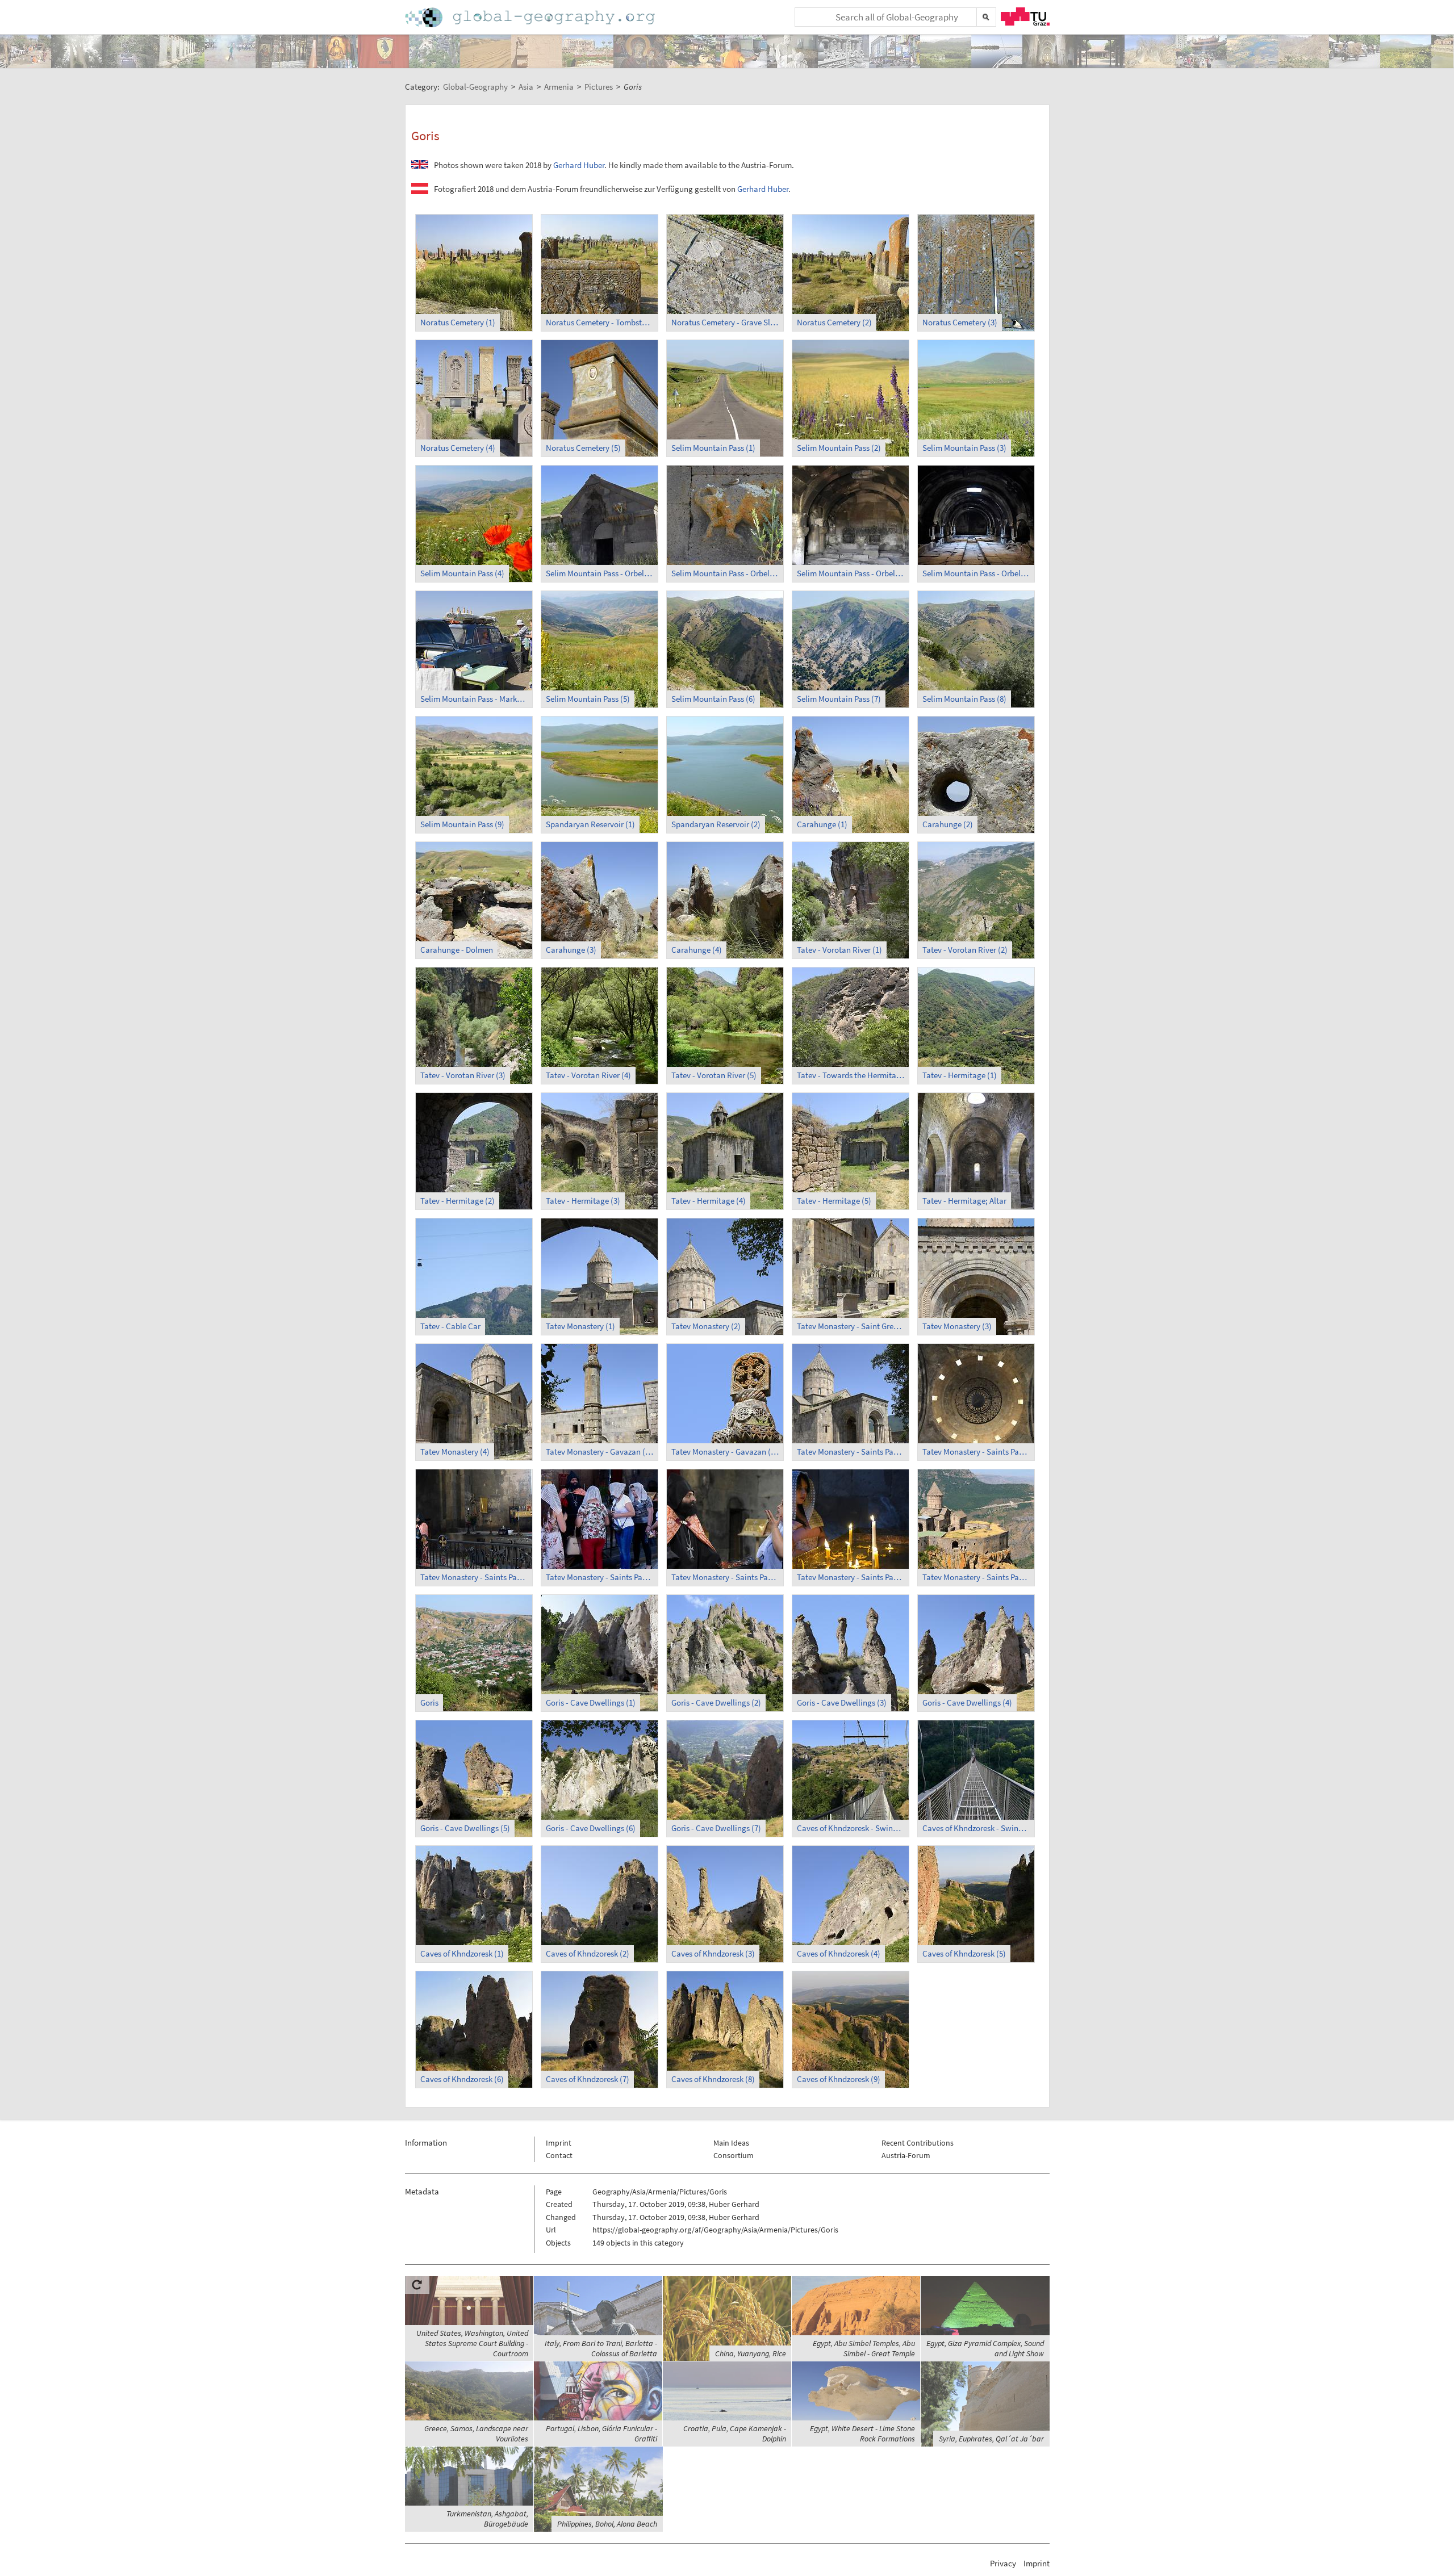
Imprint (559, 2143)
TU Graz (1025, 16)
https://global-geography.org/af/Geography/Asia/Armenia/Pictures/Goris (715, 2230)
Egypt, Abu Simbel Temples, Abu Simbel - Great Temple (864, 2348)
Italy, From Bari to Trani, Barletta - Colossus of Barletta (601, 2348)
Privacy (1003, 2563)
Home (531, 17)
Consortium (734, 2155)
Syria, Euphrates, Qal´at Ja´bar (991, 2439)
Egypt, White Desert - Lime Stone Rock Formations (862, 2433)
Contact (559, 2155)
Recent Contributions (918, 2143)
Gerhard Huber (579, 165)
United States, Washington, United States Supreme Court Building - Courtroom (472, 2343)
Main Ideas (731, 2143)
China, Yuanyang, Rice (751, 2353)
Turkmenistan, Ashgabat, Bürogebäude (487, 2519)
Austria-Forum (906, 2155)
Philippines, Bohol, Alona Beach (607, 2524)
